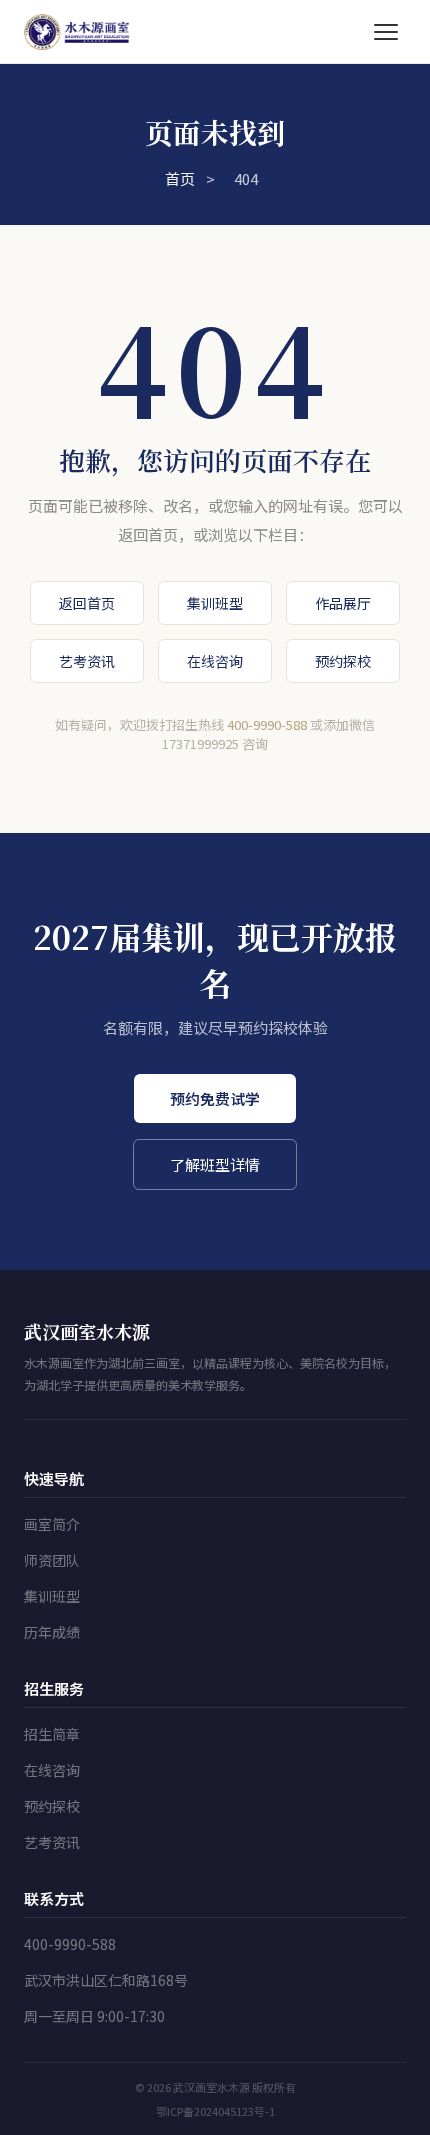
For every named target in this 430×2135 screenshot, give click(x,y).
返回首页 (87, 603)
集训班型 (215, 603)
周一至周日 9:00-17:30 (94, 2016)
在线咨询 (215, 661)
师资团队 (52, 1560)
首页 (180, 178)
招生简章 (52, 1734)
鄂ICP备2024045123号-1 (215, 2111)
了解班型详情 (215, 1164)
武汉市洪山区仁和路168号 (106, 1980)
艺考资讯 (87, 661)
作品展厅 (343, 603)
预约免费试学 (215, 1098)
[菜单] (386, 32)
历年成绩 (52, 1632)
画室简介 (52, 1524)
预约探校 (343, 661)
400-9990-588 (267, 724)
